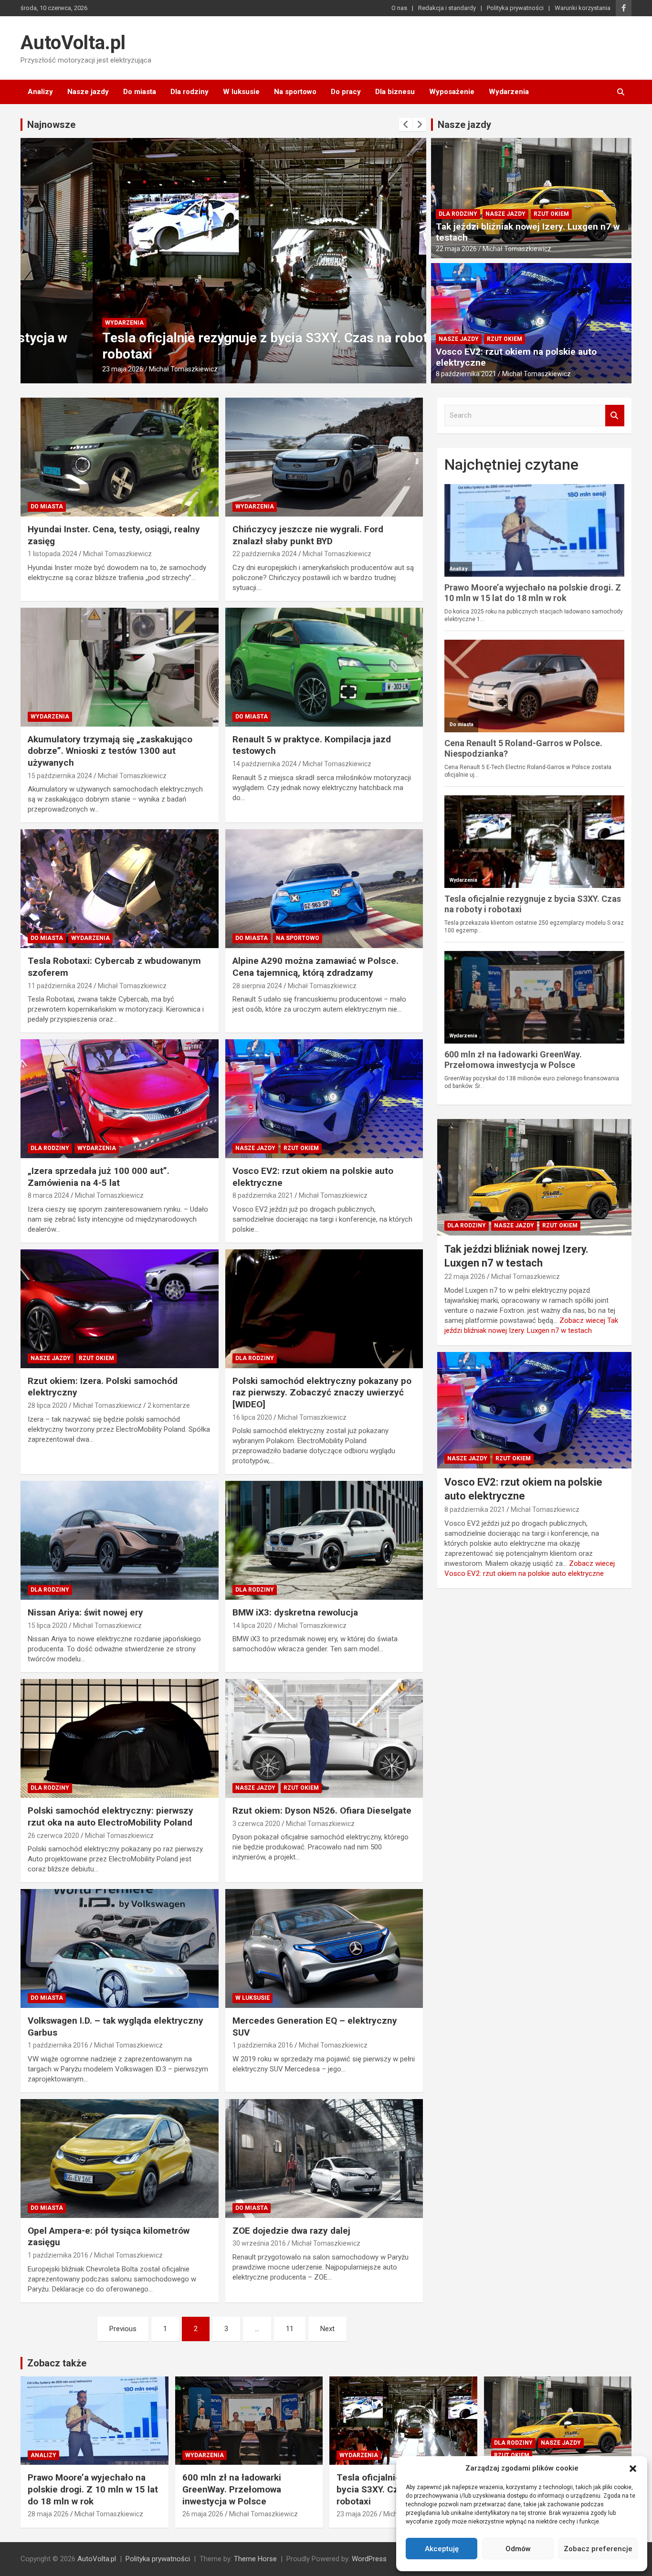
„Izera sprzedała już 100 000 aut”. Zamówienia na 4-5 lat (99, 1177)
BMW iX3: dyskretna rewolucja (295, 1612)
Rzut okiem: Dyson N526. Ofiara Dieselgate (322, 1811)
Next (327, 2329)
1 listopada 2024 (53, 554)
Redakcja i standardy (447, 8)
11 (290, 2329)
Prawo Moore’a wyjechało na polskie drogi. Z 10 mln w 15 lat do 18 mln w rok (93, 2489)
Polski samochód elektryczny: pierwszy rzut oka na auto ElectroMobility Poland (110, 1816)
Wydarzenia (509, 92)
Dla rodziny (189, 92)
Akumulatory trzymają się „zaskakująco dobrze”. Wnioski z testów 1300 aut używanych (110, 751)
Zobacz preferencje (598, 2549)
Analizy (40, 92)
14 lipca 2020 (252, 1626)
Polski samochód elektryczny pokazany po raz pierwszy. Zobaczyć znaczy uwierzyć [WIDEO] (322, 1393)
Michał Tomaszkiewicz (111, 369)
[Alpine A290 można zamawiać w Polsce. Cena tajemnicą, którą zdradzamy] (324, 889)
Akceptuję (442, 2549)
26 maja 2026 (203, 2514)
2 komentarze (169, 1405)
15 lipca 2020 (47, 1626)
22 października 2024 (265, 554)
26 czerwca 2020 (53, 1836)
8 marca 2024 (48, 1195)
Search (615, 416)
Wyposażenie (452, 92)
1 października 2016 (58, 2045)
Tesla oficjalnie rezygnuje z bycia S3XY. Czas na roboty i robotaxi (396, 2489)
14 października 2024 (265, 764)
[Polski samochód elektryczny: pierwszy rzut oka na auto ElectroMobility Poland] (120, 1739)
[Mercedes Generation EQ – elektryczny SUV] (324, 1948)
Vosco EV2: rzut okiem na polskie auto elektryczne (516, 357)
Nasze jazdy (88, 92)
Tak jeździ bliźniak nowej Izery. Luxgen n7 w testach (528, 232)
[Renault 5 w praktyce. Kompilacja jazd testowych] (324, 667)
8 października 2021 (466, 374)
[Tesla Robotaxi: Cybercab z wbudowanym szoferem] (120, 889)
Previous (123, 2329)
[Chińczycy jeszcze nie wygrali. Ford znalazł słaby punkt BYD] (324, 457)
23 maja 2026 (51, 369)
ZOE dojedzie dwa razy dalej (291, 2231)
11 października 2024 (60, 986)
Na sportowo (295, 92)
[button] (633, 2469)
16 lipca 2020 (252, 1417)
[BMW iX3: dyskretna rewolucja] (324, 1541)
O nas (399, 8)
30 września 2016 (259, 2243)
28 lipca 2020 (47, 1405)
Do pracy (346, 92)
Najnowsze (51, 125)
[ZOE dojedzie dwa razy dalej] (324, 2158)
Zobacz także (57, 2363)
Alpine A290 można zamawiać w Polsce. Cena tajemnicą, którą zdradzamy (315, 967)
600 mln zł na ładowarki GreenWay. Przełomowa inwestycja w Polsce (232, 2489)
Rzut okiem (551, 214)
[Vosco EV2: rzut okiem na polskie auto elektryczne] (324, 1098)
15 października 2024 (60, 776)
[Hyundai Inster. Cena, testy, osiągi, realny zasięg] (120, 457)
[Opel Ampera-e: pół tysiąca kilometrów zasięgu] (120, 2158)
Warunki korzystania (583, 8)
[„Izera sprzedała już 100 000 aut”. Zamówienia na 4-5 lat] (120, 1098)
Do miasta (140, 92)
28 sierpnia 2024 (257, 986)
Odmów (518, 2549)
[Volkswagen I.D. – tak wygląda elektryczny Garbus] (120, 1948)
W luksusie (241, 92)
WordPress (369, 2559)
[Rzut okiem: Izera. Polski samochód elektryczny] (120, 1309)
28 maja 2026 (48, 2514)
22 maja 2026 (456, 249)
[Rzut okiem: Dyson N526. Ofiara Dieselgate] (324, 1739)
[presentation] (406, 125)
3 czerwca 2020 (256, 1824)
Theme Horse (255, 2559)
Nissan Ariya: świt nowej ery (85, 1612)
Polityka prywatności (515, 8)
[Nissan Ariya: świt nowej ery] (120, 1541)
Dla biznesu (395, 92)
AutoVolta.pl (73, 43)
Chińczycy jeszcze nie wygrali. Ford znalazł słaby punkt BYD (308, 535)
